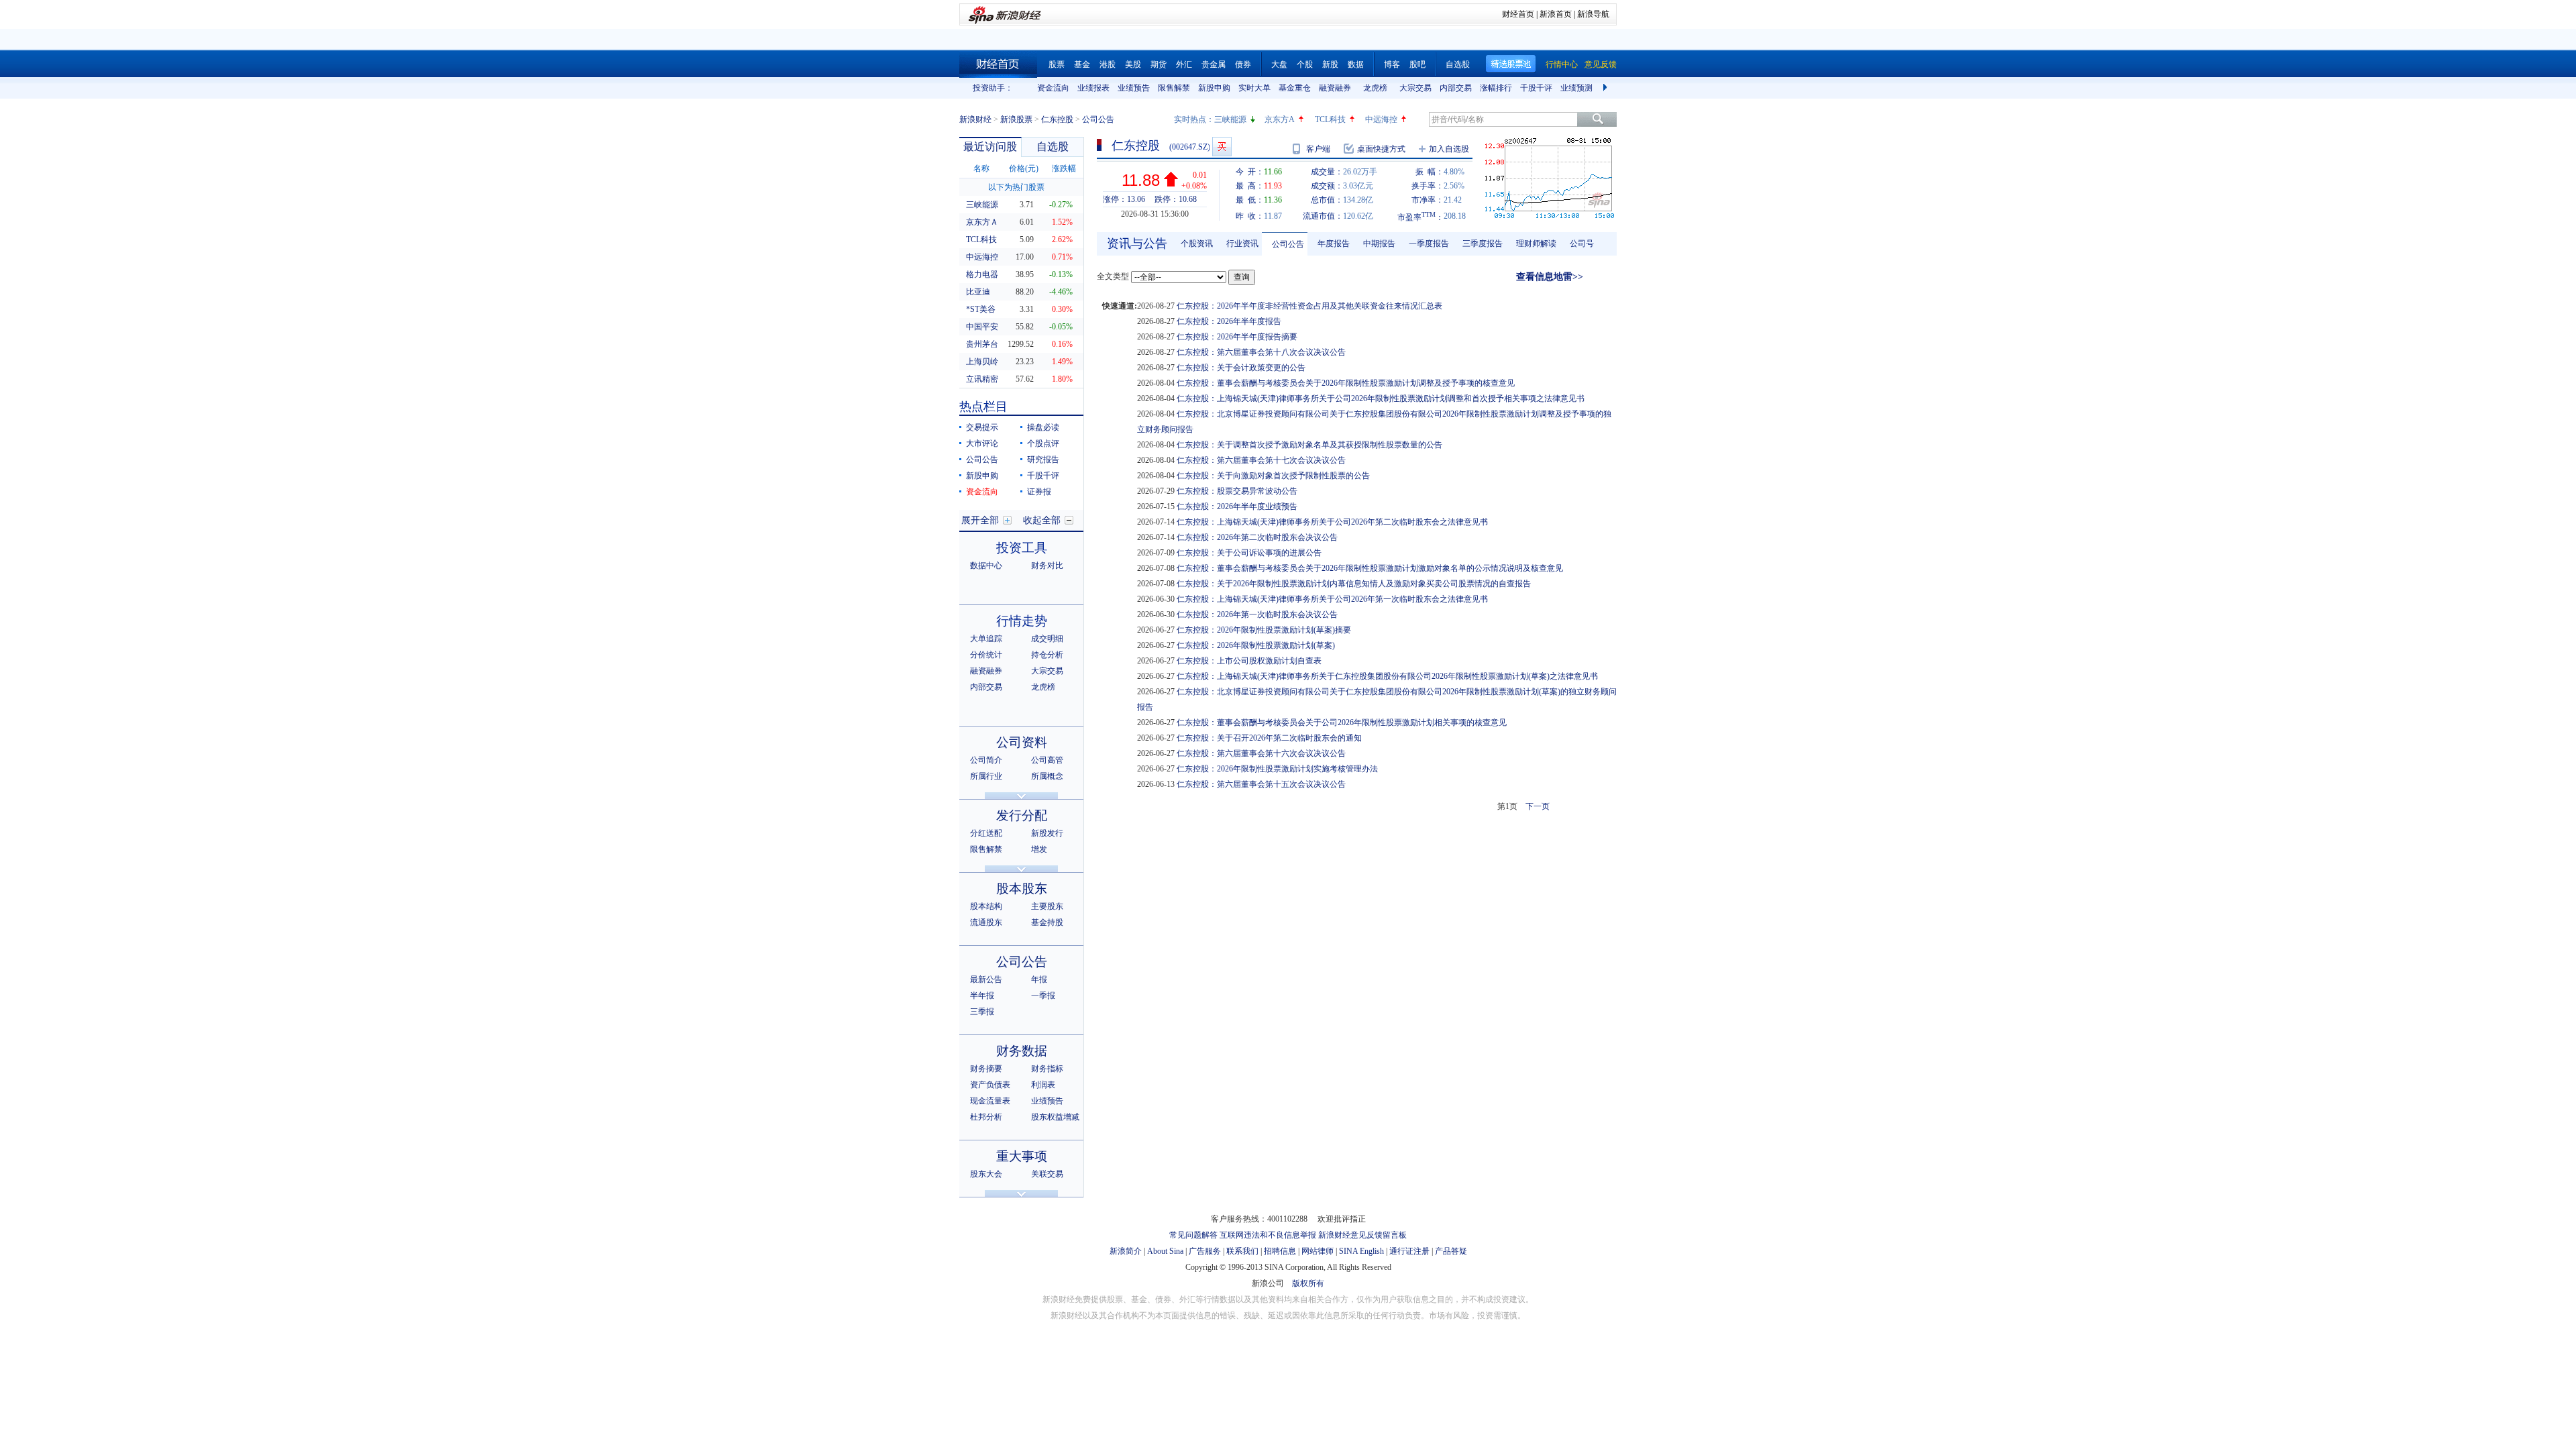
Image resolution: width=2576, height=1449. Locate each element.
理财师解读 (1536, 244)
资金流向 (1053, 88)
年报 (1039, 979)
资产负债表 (990, 1085)
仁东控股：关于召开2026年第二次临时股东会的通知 (1269, 738)
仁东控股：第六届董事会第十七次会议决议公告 (1261, 460)
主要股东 (1047, 906)
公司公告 (982, 460)
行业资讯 (1242, 244)
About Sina (1165, 1251)
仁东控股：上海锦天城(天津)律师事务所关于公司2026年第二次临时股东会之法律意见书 (1332, 522)
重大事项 (1022, 1156)
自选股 (1458, 64)
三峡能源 (1230, 119)
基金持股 (1047, 922)
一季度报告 (1429, 244)
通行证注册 (1409, 1251)
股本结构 (986, 906)
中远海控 (1381, 119)
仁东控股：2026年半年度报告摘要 (1237, 337)
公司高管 (1047, 760)
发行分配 (1022, 815)
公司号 (1582, 244)
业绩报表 (1093, 88)
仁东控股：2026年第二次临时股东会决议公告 (1257, 537)
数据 (1356, 64)
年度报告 (1334, 244)
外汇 (1184, 64)
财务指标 (1047, 1069)
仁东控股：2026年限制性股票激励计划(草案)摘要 (1264, 630)
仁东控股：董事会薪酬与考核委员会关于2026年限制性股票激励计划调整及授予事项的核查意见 (1346, 383)
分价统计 (986, 655)
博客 (1392, 64)
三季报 (982, 1012)
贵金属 (1214, 64)
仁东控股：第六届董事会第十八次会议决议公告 (1261, 352)
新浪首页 (1556, 14)
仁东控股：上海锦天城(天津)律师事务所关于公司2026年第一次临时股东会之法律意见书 (1332, 599)
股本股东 (1022, 889)
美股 (1133, 64)
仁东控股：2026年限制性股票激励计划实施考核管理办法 (1277, 769)
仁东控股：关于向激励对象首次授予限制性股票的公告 (1273, 476)
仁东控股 (1057, 119)
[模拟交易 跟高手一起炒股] (1222, 147)
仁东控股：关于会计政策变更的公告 (1241, 368)
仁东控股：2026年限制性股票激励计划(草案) (1256, 645)
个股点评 (1043, 443)
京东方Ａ (982, 222)
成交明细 (1047, 639)
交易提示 (982, 427)
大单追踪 (986, 639)
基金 (1082, 64)
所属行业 (986, 776)
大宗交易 (1415, 88)
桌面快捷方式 (1381, 149)
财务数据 (1022, 1051)
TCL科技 (1330, 119)
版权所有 (1308, 1283)
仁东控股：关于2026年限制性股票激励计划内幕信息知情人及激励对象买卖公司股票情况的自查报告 (1354, 584)
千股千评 (1536, 88)
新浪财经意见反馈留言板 (1362, 1235)
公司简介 (986, 760)
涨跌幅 (1064, 168)
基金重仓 (1295, 88)
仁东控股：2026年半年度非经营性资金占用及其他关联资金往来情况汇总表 (1309, 306)
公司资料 (1022, 742)
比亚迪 (978, 292)
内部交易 (1456, 88)
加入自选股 (1449, 149)
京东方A (1280, 119)
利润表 (1043, 1085)
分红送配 (986, 833)
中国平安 (982, 327)
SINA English (1361, 1251)
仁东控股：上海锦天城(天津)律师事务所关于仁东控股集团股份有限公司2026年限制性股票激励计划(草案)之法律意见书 (1387, 676)
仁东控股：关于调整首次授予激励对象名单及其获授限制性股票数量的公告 (1309, 445)
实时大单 (1254, 88)
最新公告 (986, 979)
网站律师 (1318, 1251)
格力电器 (982, 274)
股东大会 (986, 1174)
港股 (1108, 64)
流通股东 (986, 922)
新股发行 (1047, 833)
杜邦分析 (986, 1117)
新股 (1330, 64)
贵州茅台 (982, 344)
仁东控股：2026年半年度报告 (1229, 321)
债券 (1243, 64)
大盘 (1279, 64)
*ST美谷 (981, 309)
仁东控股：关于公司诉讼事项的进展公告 (1249, 553)
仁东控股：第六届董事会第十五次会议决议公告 (1261, 784)
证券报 (1039, 492)
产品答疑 (1451, 1251)
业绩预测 (1576, 88)
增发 (1039, 849)
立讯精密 (982, 379)
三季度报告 (1483, 244)
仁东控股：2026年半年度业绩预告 (1237, 506)
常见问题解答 (1193, 1235)
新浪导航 (1593, 14)
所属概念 (1047, 776)
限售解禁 (1174, 88)
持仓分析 (1047, 655)
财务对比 (1047, 566)
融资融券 (1335, 88)
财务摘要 (986, 1069)
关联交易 (1047, 1174)
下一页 (1538, 806)
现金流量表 (990, 1101)
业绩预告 (1134, 88)
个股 (1305, 64)
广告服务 (1205, 1251)
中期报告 (1379, 244)
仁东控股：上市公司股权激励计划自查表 (1249, 661)
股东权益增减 (1055, 1117)
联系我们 (1242, 1251)
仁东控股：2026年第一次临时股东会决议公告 (1257, 614)
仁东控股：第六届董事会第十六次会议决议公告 (1261, 753)
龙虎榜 (1375, 88)
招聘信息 (1280, 1251)
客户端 (1318, 149)
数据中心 (986, 566)
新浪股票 (1016, 119)
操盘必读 (1043, 427)
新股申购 (1214, 88)
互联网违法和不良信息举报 (1268, 1235)
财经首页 (1518, 14)
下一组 (1607, 88)
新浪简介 (1126, 1251)
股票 (1057, 64)
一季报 (1043, 996)
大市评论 (982, 443)
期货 (1159, 64)
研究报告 (1043, 460)
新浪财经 (975, 119)
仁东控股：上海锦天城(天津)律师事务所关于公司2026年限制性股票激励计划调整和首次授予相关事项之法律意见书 (1381, 398)
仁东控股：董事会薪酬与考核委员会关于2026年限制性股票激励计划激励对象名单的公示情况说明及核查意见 (1370, 568)
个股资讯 (1197, 244)
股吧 (1417, 64)
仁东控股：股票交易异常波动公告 (1237, 491)
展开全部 (980, 520)
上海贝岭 (982, 362)
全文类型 (1113, 276)
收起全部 (1042, 520)
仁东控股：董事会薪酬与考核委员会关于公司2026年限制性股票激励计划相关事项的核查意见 (1342, 722)
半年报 (982, 996)
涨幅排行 (1496, 88)
